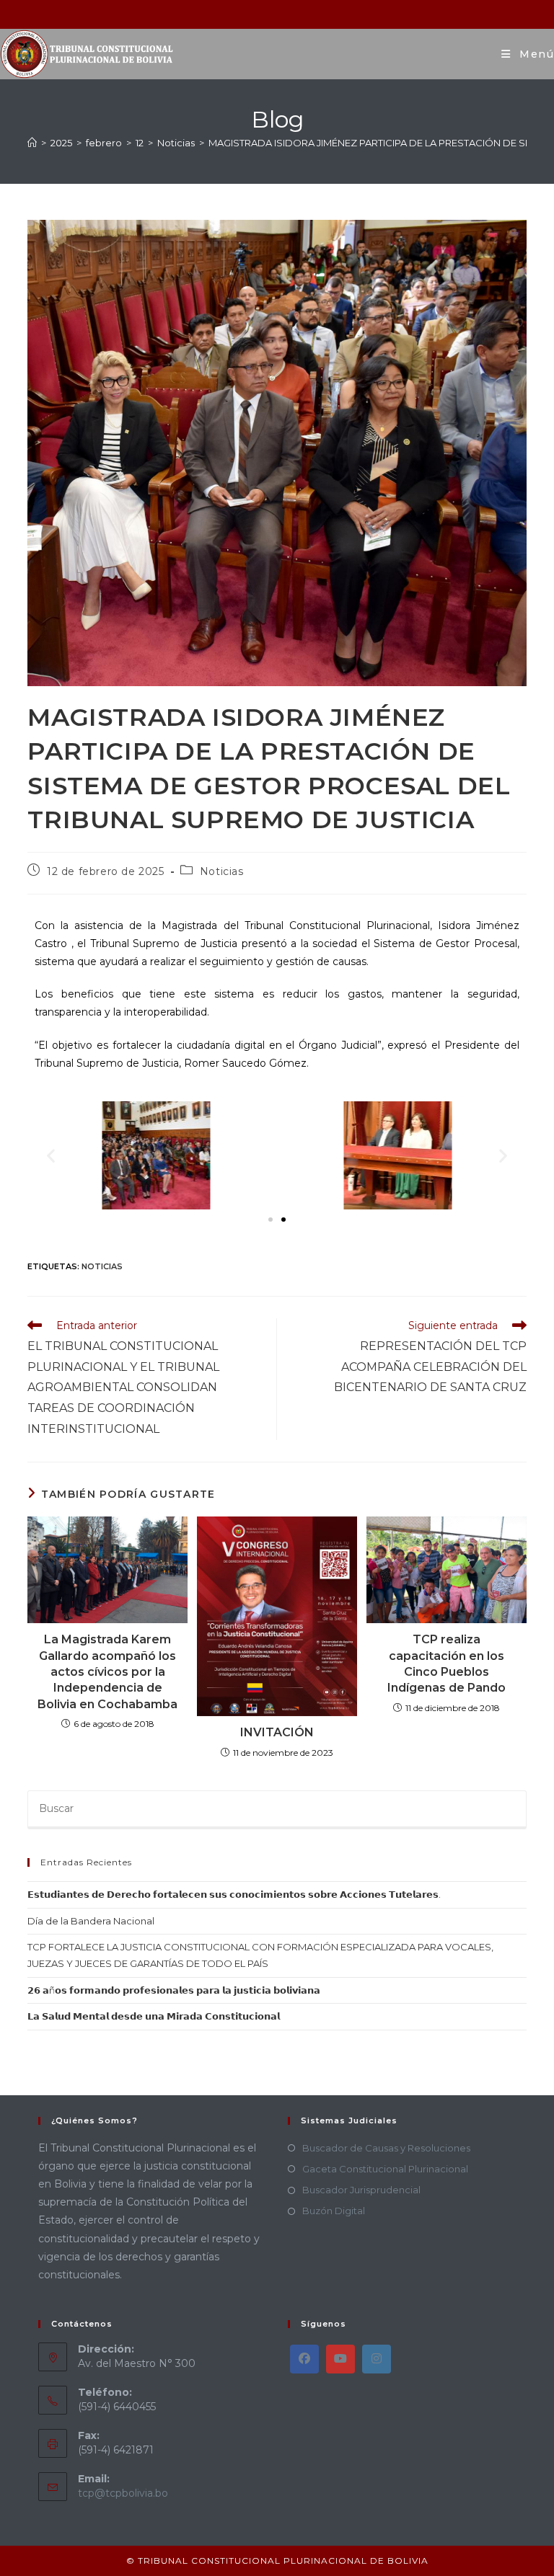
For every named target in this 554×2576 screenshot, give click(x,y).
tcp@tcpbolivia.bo (123, 2493)
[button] (51, 1155)
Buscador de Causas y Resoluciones (386, 2148)
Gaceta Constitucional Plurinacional (385, 2169)
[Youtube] (340, 2359)
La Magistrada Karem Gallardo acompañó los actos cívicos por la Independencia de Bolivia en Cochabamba (107, 1672)
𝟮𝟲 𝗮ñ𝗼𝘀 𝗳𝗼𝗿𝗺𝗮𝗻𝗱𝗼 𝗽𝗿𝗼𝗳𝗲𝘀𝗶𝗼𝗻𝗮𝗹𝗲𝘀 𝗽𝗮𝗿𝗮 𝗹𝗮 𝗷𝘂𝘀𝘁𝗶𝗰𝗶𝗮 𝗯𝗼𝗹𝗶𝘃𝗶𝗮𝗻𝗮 (174, 1990)
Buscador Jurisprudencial (361, 2190)
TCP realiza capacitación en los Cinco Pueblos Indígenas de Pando (447, 1664)
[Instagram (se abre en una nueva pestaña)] (279, 12)
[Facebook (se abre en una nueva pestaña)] (260, 12)
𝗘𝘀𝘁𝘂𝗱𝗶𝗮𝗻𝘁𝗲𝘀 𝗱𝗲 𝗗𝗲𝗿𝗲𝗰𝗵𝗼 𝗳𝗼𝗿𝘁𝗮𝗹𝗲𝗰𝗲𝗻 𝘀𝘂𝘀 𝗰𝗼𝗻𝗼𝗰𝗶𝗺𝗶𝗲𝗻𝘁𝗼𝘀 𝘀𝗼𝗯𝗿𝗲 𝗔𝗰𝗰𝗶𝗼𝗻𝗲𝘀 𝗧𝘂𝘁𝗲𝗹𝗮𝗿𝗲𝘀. (234, 1894)
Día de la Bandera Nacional (91, 1921)
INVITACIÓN (277, 1732)
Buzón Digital (334, 2211)
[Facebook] (304, 2359)
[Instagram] (377, 2359)
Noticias (222, 871)
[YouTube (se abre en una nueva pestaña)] (296, 12)
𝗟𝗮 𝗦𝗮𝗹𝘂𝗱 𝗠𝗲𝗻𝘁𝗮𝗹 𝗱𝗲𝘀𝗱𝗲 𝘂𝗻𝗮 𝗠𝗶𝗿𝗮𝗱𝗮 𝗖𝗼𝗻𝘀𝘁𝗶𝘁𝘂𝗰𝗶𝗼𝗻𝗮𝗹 (154, 2016)
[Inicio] (32, 143)
